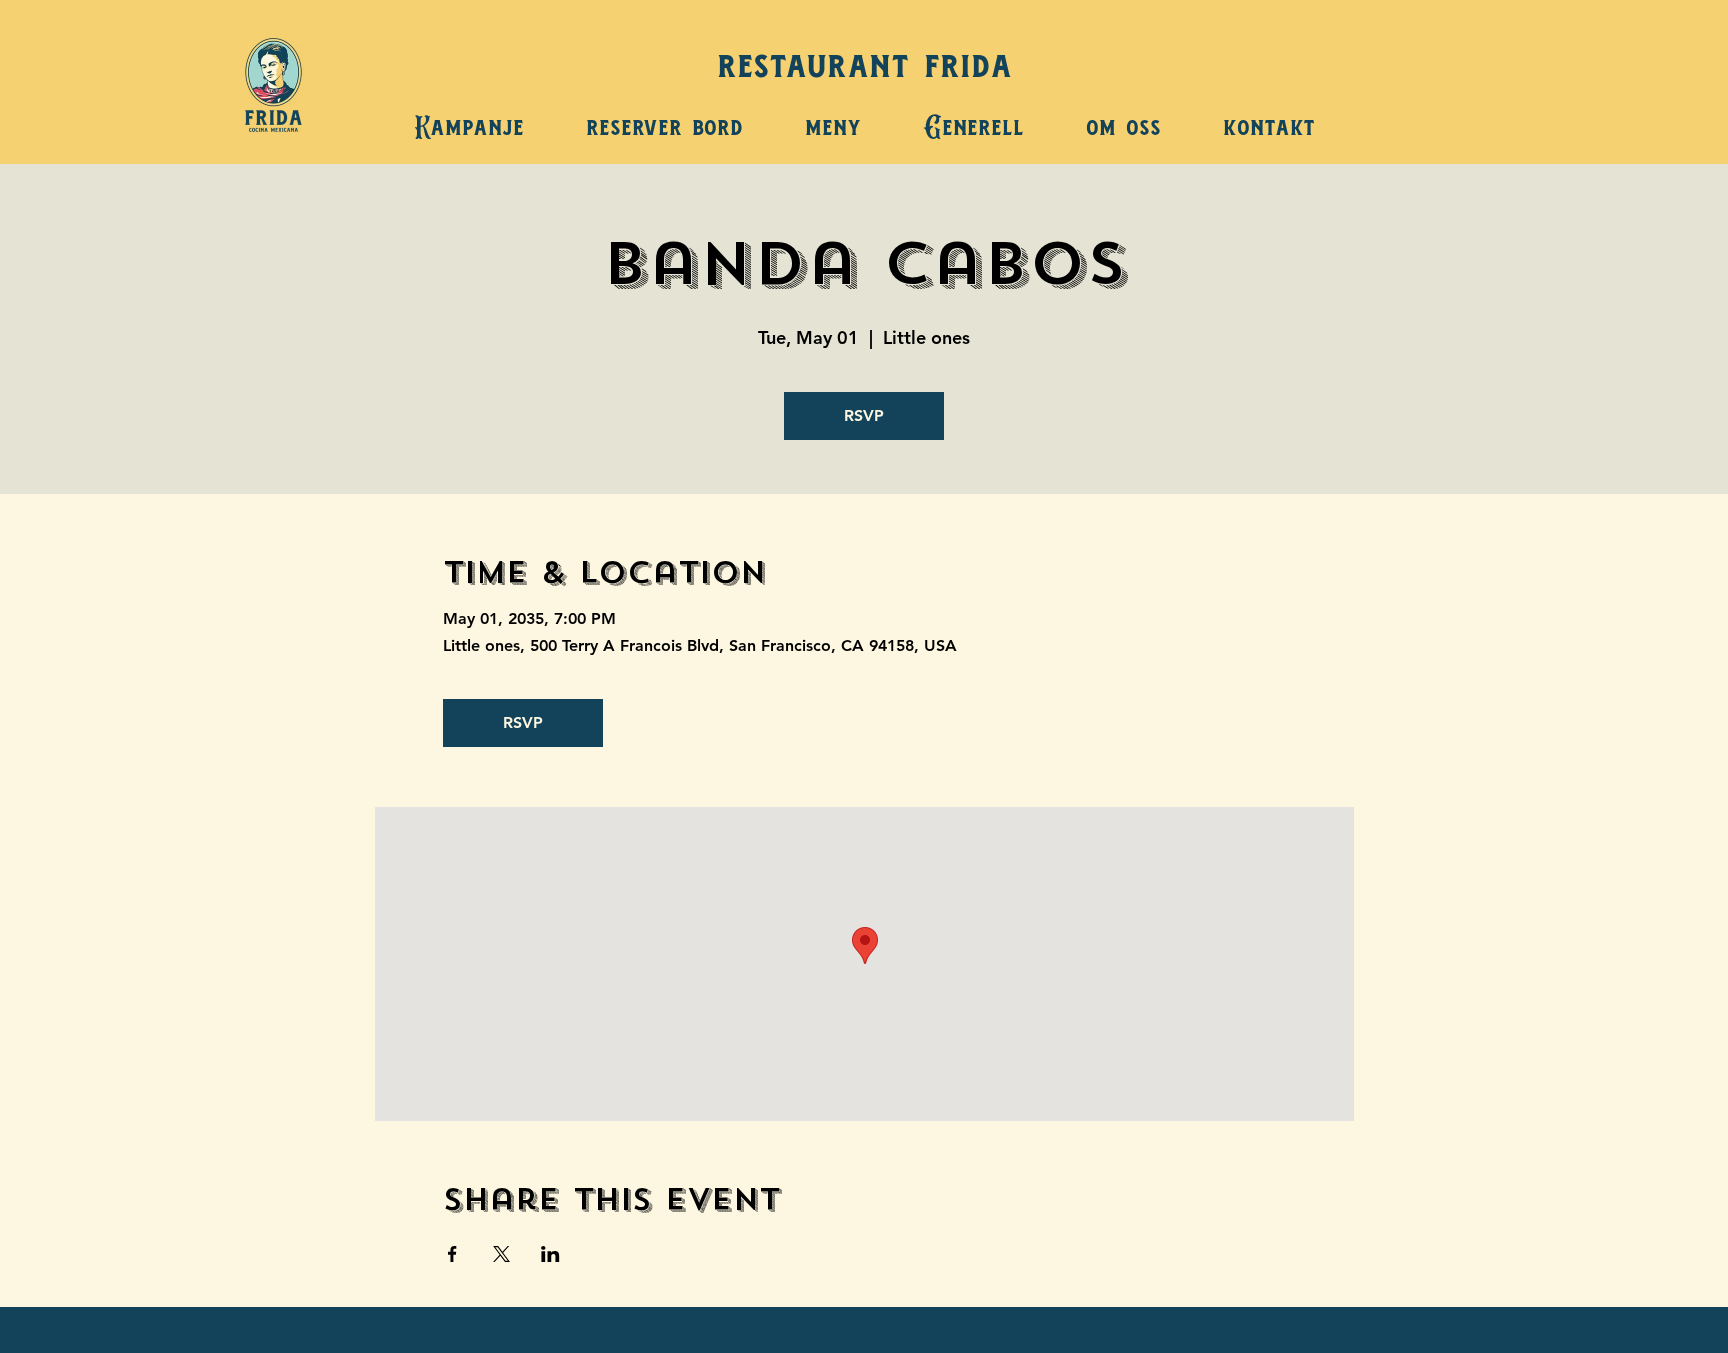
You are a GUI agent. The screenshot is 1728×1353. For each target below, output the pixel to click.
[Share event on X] (501, 1254)
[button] (833, 121)
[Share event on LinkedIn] (550, 1254)
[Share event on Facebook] (452, 1254)
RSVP (864, 415)
